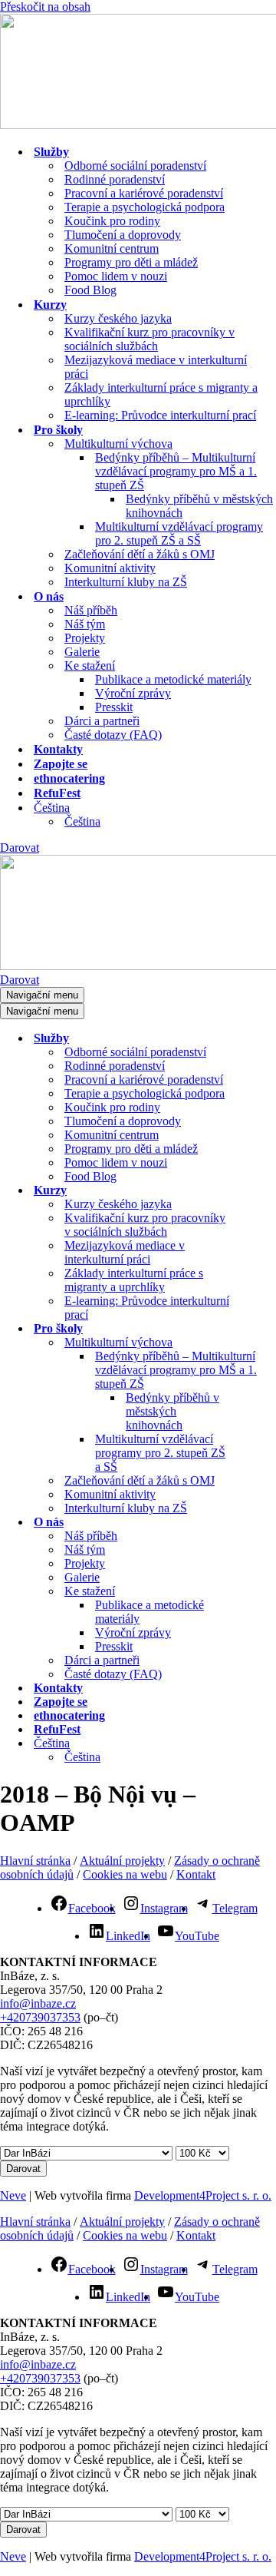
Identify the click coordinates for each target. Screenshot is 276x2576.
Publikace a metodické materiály (173, 679)
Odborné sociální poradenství (135, 166)
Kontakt (196, 1874)
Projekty (85, 638)
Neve (13, 2195)
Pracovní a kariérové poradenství (144, 193)
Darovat (20, 848)
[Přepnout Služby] (268, 1039)
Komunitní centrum (112, 248)
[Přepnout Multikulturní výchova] (268, 1343)
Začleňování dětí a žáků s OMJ (140, 554)
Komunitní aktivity (110, 568)
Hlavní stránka (35, 1861)
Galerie (82, 652)
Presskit (114, 707)
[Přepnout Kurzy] (268, 1191)
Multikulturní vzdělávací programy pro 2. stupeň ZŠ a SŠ (179, 533)
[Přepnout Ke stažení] (268, 1592)
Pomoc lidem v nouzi (116, 276)
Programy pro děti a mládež (131, 262)
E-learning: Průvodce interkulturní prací (160, 415)
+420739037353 (40, 2017)
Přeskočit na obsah (45, 7)
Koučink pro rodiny (112, 221)
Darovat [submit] (23, 2169)
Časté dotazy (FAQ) (113, 735)
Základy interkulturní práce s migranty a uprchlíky (161, 394)
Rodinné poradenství (115, 179)
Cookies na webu (125, 1874)
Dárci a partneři (102, 721)
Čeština (82, 821)
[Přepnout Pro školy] (268, 1329)
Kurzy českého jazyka (118, 318)
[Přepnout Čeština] (268, 1744)
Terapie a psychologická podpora (145, 207)
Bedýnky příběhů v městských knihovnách (199, 506)
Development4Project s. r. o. (203, 2195)
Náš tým (85, 624)
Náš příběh (91, 610)
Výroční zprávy (133, 693)
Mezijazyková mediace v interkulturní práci (156, 367)
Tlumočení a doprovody (123, 235)
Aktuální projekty (122, 1861)
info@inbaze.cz (38, 2003)
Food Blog (90, 290)
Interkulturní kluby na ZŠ (126, 582)
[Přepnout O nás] (268, 1523)
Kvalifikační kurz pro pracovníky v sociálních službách (149, 339)
